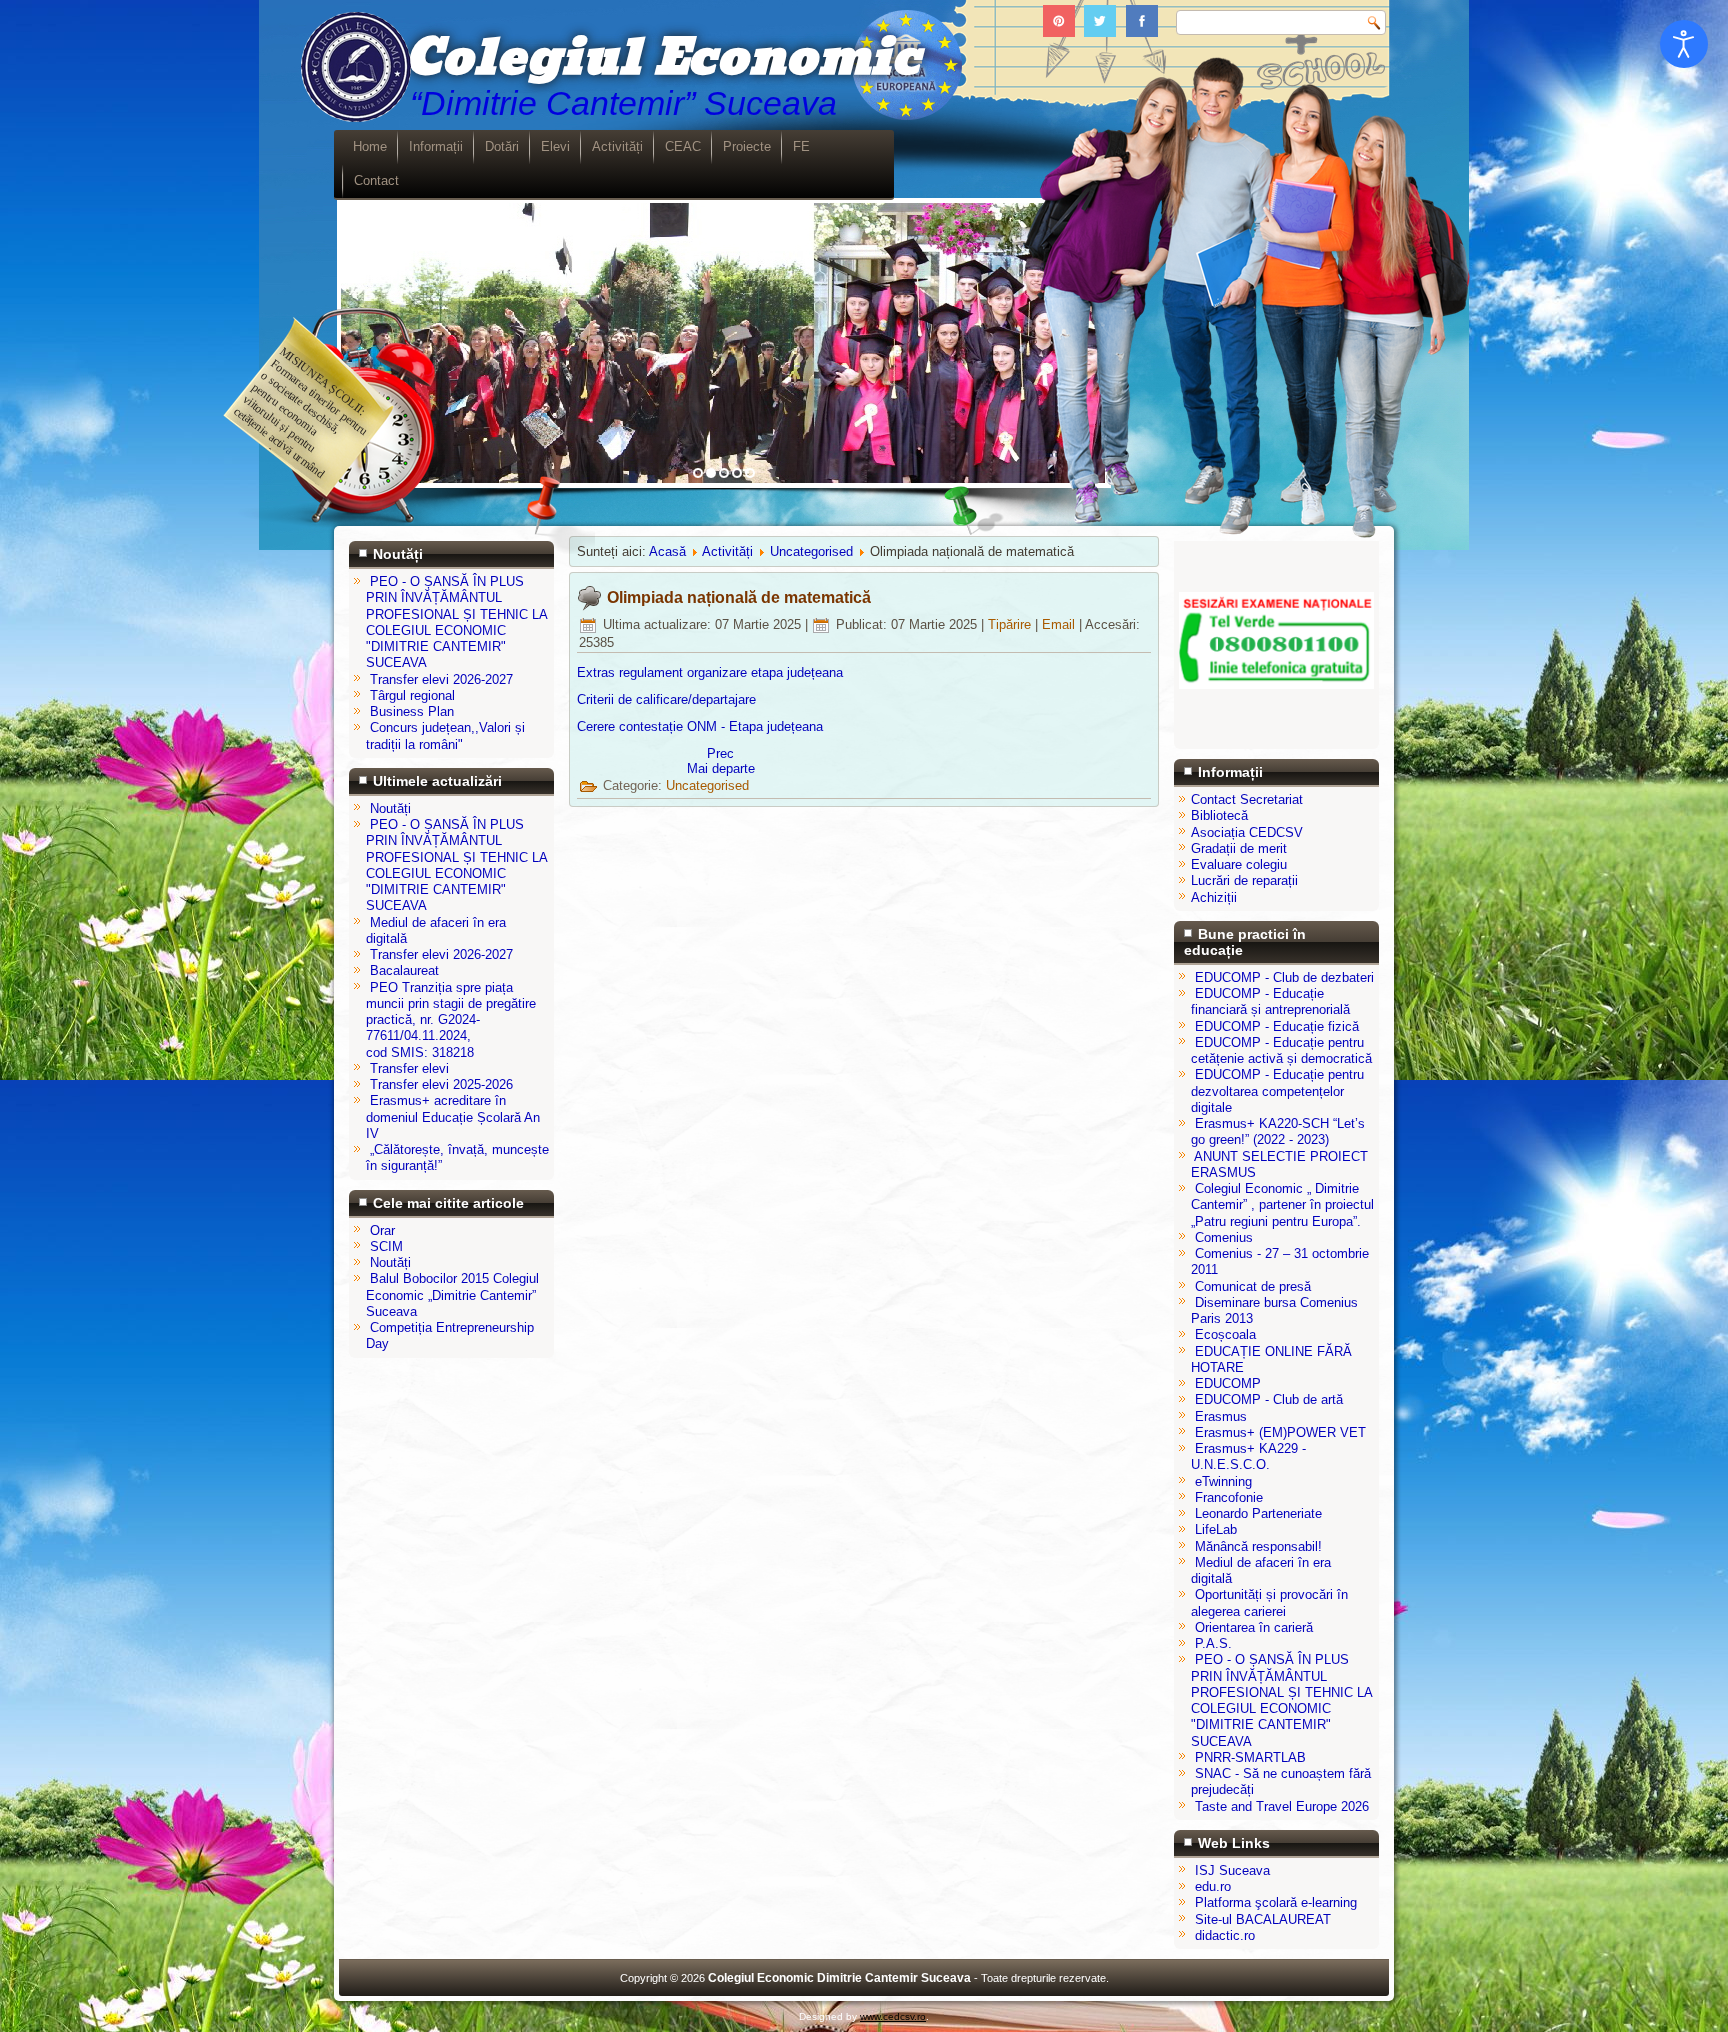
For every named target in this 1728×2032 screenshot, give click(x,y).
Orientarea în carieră (1254, 1627)
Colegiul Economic (662, 58)
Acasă (667, 551)
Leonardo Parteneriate (1258, 1513)
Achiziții (1214, 897)
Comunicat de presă (1253, 1286)
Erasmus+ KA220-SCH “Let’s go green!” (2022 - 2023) (1278, 1131)
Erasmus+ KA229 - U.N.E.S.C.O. (1248, 1456)
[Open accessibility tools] (1684, 44)
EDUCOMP (1228, 1383)
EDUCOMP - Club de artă (1269, 1399)
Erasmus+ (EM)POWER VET (1280, 1432)
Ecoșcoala (1225, 1334)
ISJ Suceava (1232, 1870)
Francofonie (1229, 1497)
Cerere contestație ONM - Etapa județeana (700, 726)
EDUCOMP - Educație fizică (1277, 1026)
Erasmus (1221, 1416)
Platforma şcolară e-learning (1276, 1902)
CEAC (683, 146)
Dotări (502, 146)
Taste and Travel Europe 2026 (1282, 1806)
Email (1060, 624)
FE (801, 146)
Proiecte (747, 146)
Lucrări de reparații (1244, 880)
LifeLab (1216, 1529)
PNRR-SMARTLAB (1250, 1757)
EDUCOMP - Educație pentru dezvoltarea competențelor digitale (1277, 1091)
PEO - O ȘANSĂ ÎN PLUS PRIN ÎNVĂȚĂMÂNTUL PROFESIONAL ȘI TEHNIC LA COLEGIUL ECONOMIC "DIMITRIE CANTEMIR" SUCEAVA (1281, 1700)
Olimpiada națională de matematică (739, 597)
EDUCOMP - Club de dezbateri (1284, 977)
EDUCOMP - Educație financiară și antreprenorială (1270, 1001)
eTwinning (1223, 1481)
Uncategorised (811, 551)
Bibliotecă (1219, 815)
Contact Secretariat (1247, 799)
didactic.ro (1225, 1935)
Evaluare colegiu (1239, 864)
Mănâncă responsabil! (1258, 1546)
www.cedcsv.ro (893, 2016)
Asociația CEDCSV (1247, 832)
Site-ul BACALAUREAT (1263, 1919)
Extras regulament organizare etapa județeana (710, 672)
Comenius (1224, 1237)
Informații (436, 146)
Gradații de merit (1239, 848)
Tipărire (1011, 624)
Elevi (555, 146)
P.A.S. (1213, 1643)
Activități (617, 146)
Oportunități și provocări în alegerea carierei (1269, 1602)
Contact (376, 180)
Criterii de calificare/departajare (666, 699)
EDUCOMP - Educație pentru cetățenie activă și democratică (1281, 1050)
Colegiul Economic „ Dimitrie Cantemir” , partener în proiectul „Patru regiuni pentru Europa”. (1282, 1205)
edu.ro (1213, 1886)
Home (370, 146)
